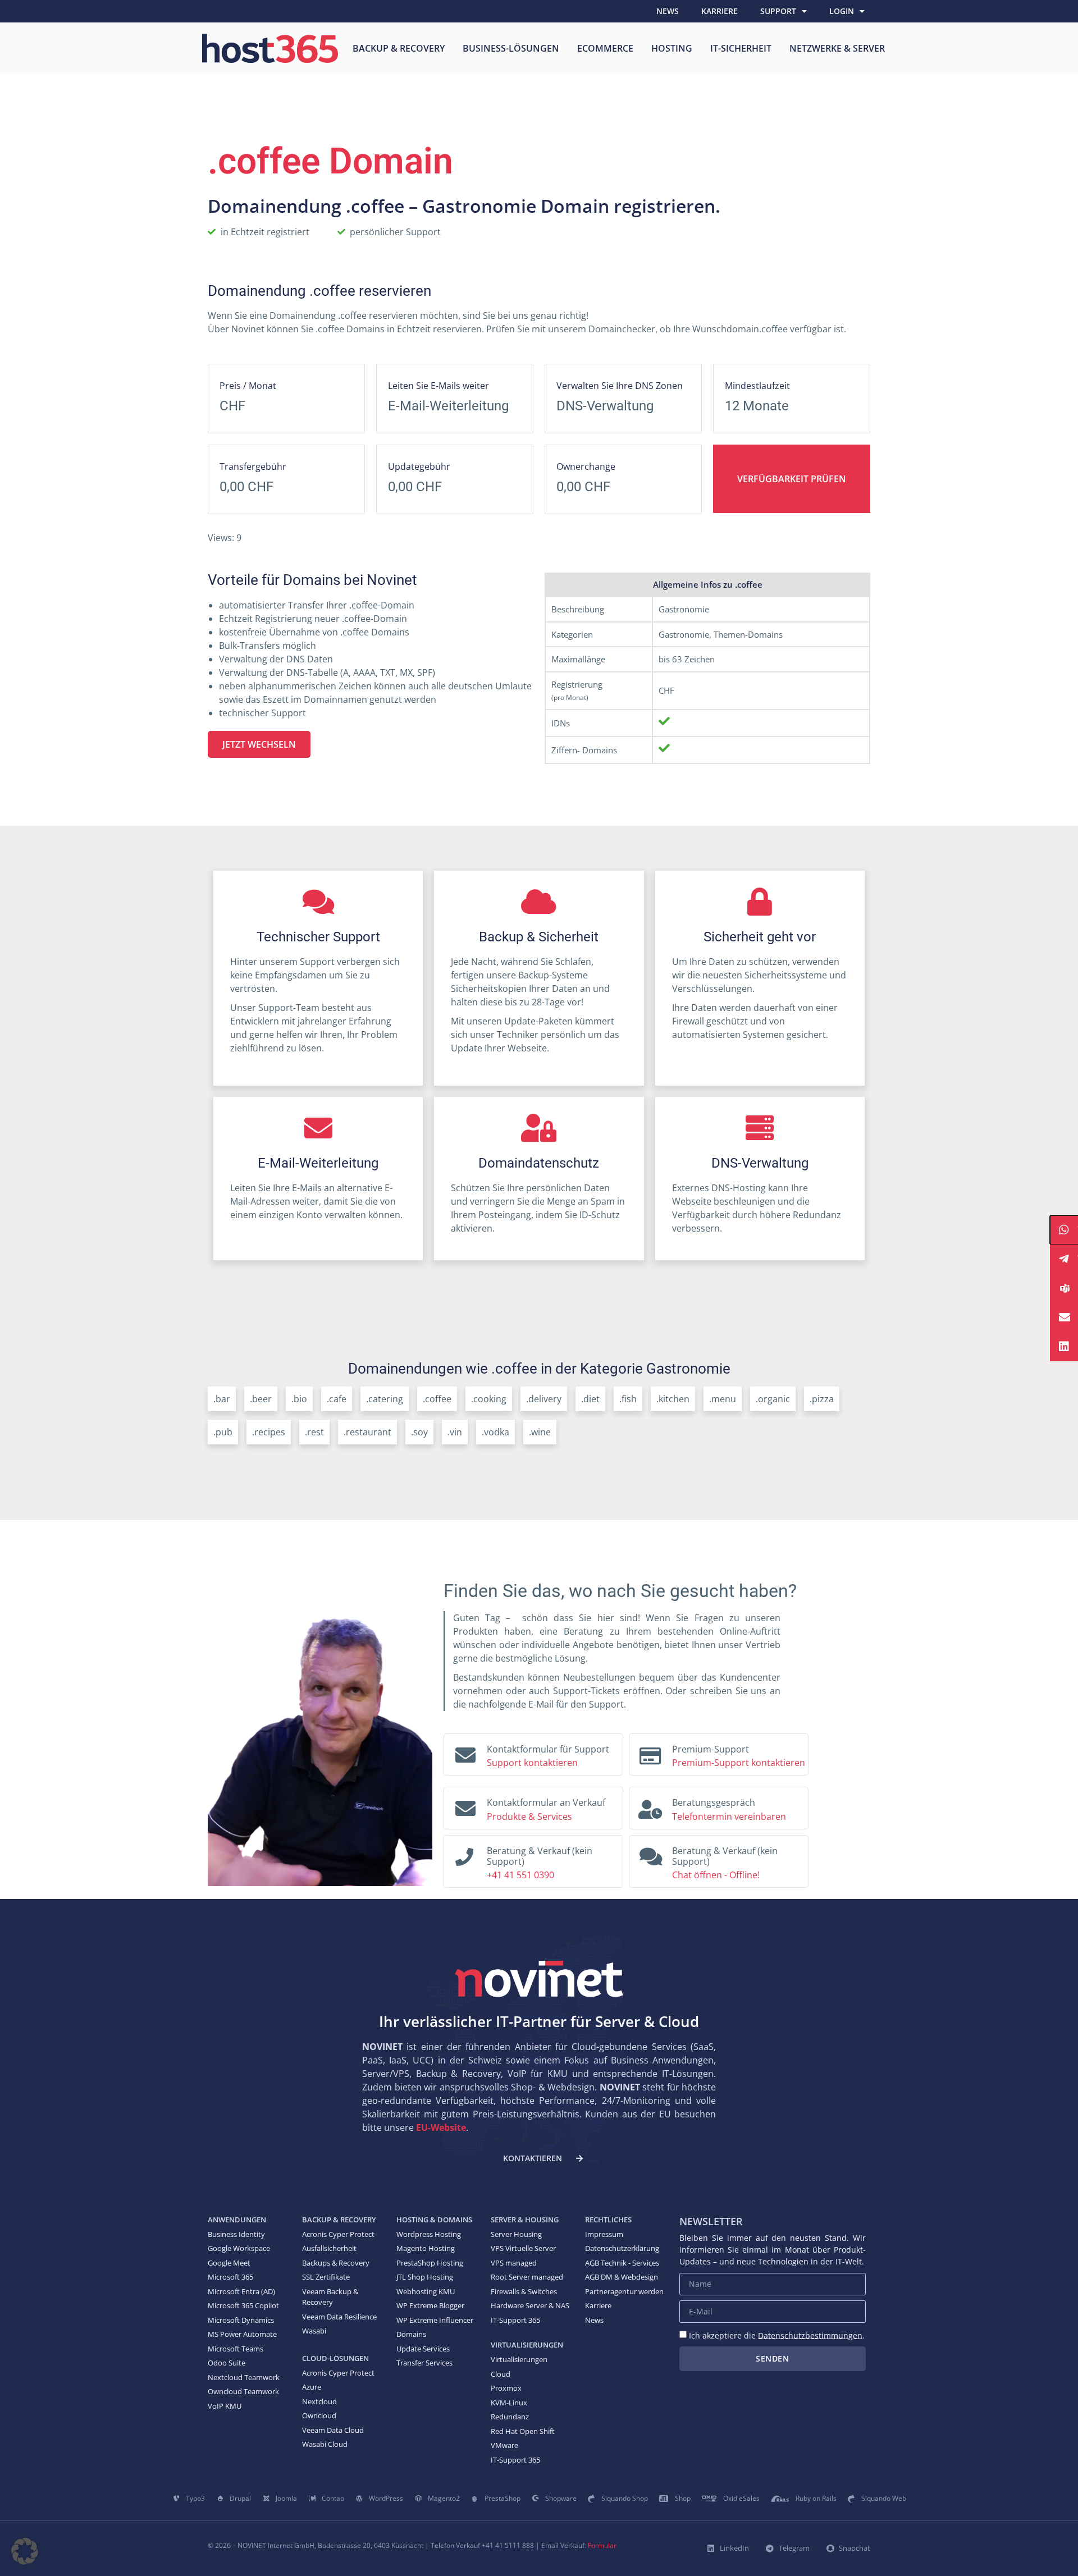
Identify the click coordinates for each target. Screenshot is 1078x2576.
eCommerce (605, 48)
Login (842, 11)
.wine (540, 1432)
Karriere (720, 11)
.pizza (822, 1399)
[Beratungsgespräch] (650, 1806)
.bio (299, 1399)
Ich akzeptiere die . (777, 2335)
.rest (314, 1432)
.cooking (489, 1399)
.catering (385, 1399)
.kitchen (673, 1399)
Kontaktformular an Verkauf (546, 1802)
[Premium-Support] (650, 1753)
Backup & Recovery (399, 48)
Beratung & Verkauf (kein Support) (540, 1856)
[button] (25, 2551)
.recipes (269, 1432)
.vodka (495, 1432)
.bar (222, 1399)
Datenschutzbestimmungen (810, 2335)
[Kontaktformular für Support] (465, 1753)
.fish (628, 1399)
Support (778, 11)
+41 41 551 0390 (520, 1875)
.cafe (337, 1399)
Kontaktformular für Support (548, 1749)
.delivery (544, 1399)
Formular (602, 2545)
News (668, 11)
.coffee (437, 1399)
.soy (419, 1432)
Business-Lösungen (511, 48)
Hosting (672, 48)
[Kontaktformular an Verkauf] (465, 1806)
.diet (590, 1399)
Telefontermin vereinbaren (729, 1817)
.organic (773, 1399)
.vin (455, 1432)
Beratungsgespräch (714, 1802)
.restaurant (367, 1432)
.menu (723, 1399)
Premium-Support (711, 1749)
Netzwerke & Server (837, 48)
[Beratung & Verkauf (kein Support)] (464, 1854)
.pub (223, 1432)
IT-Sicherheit (741, 48)
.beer (261, 1399)
